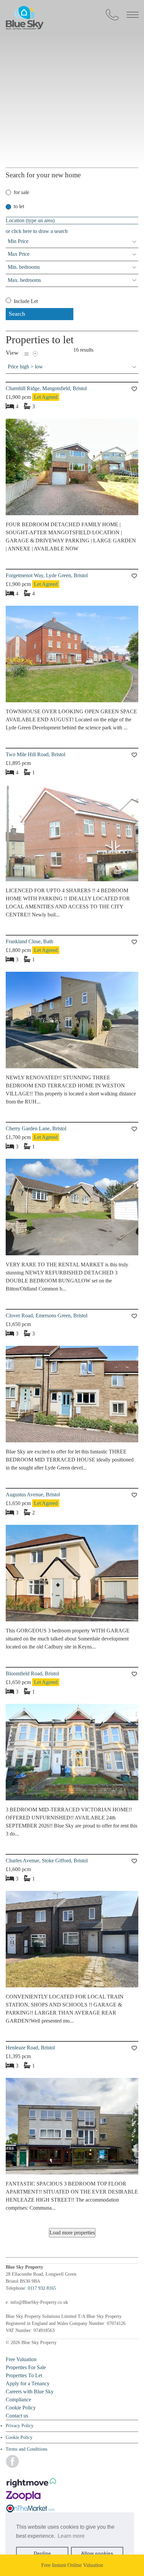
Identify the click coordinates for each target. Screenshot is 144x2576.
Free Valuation (21, 2359)
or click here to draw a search (37, 231)
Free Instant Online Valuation (72, 2565)
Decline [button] (42, 2553)
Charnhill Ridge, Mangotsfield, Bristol (46, 388)
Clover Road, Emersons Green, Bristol (47, 1315)
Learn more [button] (71, 2536)
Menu (133, 15)
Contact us (17, 2416)
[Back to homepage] (72, 29)
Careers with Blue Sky (30, 2391)
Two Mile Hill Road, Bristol (35, 754)
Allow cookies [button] (97, 2553)
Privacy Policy (20, 2426)
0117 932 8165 (42, 2288)
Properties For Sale (26, 2367)
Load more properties (72, 2233)
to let (19, 206)
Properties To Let (24, 2375)
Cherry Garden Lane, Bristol (36, 1128)
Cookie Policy (21, 2408)
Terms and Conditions (26, 2449)
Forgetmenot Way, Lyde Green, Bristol (47, 575)
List (26, 354)
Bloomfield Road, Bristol (32, 1673)
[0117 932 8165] (112, 15)
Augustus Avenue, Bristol (33, 1494)
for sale (21, 192)
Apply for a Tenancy (28, 2383)
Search (17, 314)
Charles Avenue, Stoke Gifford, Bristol (47, 1861)
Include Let (25, 301)
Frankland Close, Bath (29, 941)
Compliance (18, 2400)
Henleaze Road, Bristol (30, 2048)
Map (35, 354)
